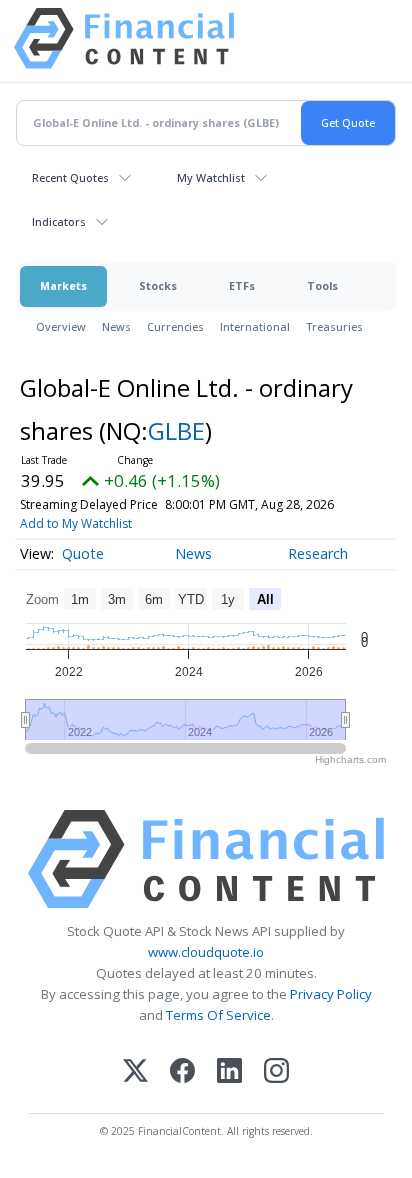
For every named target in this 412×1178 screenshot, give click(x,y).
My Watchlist (211, 177)
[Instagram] (276, 1072)
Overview (61, 326)
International (255, 326)
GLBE (176, 430)
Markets (63, 285)
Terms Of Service (218, 1015)
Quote (83, 553)
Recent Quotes (70, 177)
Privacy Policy (331, 994)
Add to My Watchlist (76, 523)
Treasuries (334, 326)
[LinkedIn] (229, 1072)
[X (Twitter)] (135, 1072)
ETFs (242, 285)
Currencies (175, 326)
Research (318, 553)
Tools (322, 285)
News (116, 326)
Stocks (158, 285)
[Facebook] (182, 1072)
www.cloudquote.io (206, 952)
